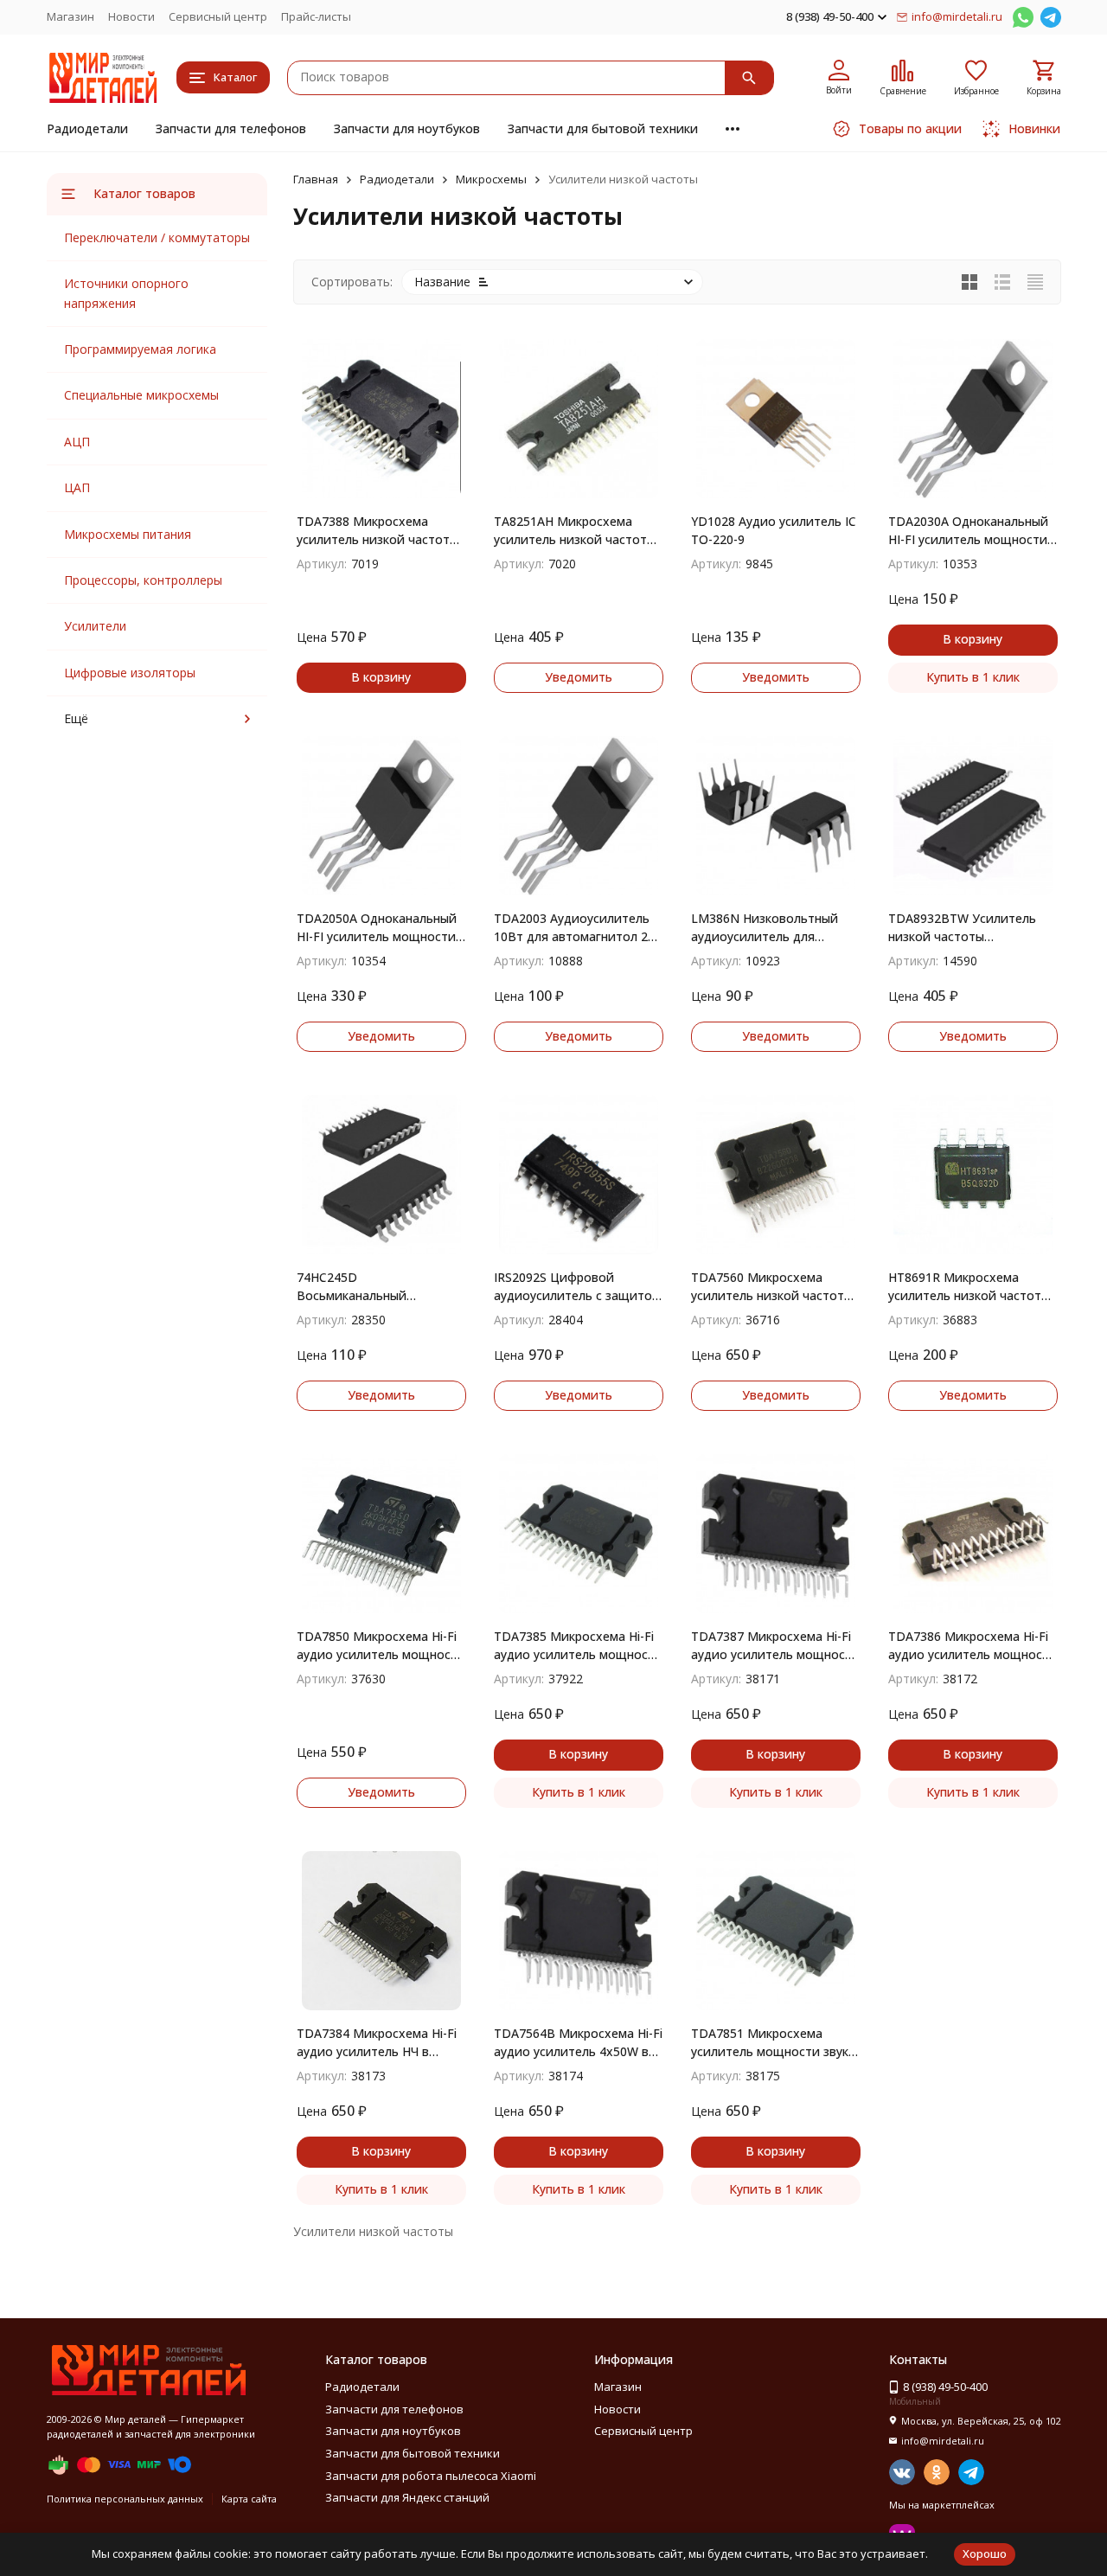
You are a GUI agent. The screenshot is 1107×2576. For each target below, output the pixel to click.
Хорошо (985, 2554)
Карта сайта (249, 2499)
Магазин (70, 16)
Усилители (95, 626)
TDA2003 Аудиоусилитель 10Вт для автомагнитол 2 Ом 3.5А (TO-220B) (572, 928)
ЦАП (77, 487)
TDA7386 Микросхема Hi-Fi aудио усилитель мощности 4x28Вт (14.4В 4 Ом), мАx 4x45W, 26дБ (973, 1646)
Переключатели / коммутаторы (157, 237)
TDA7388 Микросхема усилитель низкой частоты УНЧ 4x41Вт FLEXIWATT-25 (378, 531)
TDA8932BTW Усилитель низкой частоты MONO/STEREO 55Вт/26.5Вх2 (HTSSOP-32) (967, 928)
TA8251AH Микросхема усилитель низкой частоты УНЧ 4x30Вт (575, 531)
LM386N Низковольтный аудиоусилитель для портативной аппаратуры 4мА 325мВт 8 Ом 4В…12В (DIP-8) (768, 928)
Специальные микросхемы (141, 395)
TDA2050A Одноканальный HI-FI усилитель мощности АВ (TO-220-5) (377, 928)
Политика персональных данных (125, 2499)
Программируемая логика (140, 349)
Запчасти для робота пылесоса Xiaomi (431, 2476)
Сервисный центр (218, 16)
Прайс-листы (316, 16)
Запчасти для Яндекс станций (407, 2497)
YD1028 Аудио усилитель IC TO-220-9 (774, 530)
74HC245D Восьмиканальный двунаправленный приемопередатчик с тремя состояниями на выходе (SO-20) (379, 1287)
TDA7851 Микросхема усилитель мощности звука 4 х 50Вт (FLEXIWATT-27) (773, 2043)
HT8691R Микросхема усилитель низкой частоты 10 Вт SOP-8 (969, 1287)
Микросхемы (491, 179)
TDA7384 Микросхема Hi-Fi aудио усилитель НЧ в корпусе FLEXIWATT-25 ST (377, 2043)
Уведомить (579, 677)
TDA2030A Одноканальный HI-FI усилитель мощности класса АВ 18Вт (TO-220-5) (968, 531)
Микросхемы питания (128, 534)
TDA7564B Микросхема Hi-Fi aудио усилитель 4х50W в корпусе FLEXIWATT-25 (578, 2043)
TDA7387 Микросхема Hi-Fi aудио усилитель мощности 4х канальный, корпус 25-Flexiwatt (775, 1646)
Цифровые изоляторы (130, 673)
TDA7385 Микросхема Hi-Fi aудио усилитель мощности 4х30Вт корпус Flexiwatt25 (578, 1646)
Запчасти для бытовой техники (603, 128)
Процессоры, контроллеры (143, 580)
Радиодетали (87, 128)
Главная (316, 179)
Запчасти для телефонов (231, 128)
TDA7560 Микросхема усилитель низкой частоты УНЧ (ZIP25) (772, 1287)
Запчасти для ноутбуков (407, 128)
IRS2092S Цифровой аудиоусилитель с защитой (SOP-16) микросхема (577, 1287)
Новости (131, 16)
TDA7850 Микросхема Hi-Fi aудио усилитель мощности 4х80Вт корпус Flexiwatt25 (381, 1646)
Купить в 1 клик (973, 677)
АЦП (77, 442)
